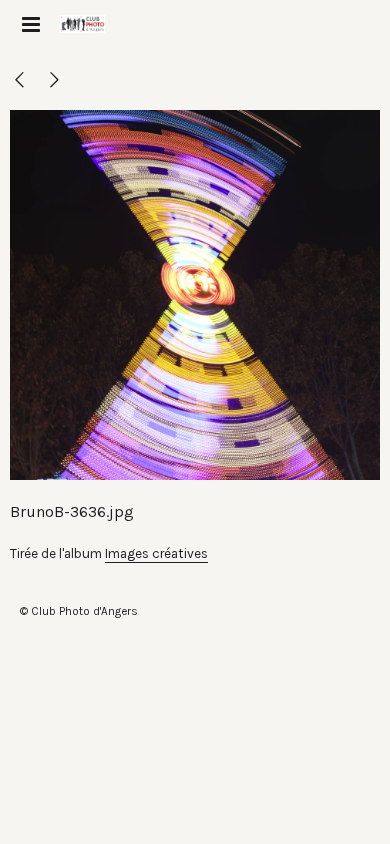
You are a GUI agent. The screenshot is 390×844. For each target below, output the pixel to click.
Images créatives (156, 553)
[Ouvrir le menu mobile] (30, 25)
